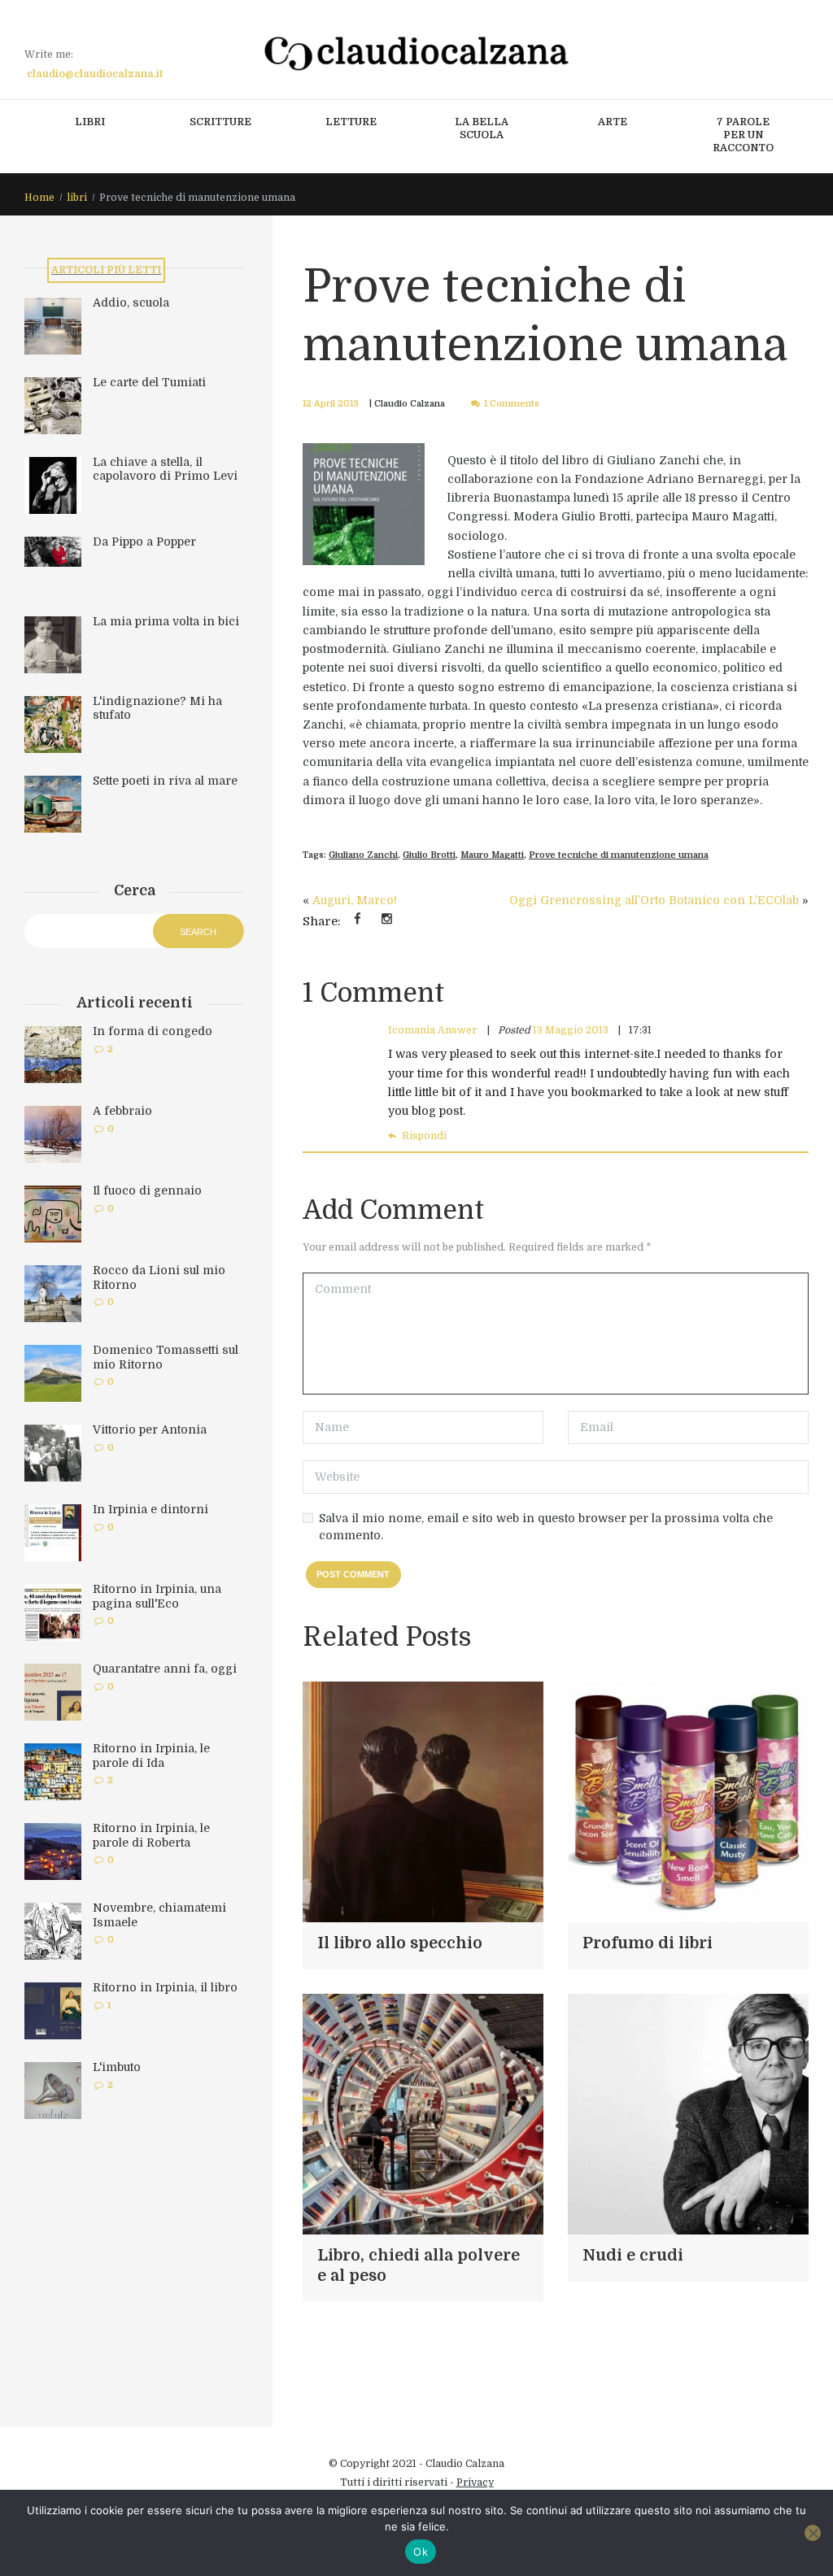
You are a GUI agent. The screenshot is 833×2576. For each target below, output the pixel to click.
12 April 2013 (331, 404)
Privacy (475, 2482)
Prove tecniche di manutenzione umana (619, 855)
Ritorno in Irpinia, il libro (165, 1987)
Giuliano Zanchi (363, 855)
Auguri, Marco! (355, 900)
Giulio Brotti (429, 855)
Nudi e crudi (633, 2256)
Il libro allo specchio (400, 1943)
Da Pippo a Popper (144, 542)
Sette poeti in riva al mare (165, 781)
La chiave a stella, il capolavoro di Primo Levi (165, 469)
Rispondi (424, 1136)
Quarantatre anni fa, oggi (165, 1669)
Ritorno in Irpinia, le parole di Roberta (151, 1835)
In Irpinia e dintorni (150, 1509)
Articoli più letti (106, 270)
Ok (421, 2552)
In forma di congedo (153, 1031)
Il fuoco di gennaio (147, 1190)
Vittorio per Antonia (150, 1429)
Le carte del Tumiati (149, 382)
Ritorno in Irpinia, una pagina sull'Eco (157, 1596)
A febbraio (122, 1111)
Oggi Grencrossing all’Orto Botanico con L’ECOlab (654, 900)
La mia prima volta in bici (166, 621)
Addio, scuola (131, 302)
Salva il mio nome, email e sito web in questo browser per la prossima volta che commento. (546, 1527)
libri (77, 198)
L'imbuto (117, 2067)
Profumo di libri (648, 1943)
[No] (813, 2533)
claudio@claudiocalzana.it (95, 74)
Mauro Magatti (492, 855)
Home (39, 198)
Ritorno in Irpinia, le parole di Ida (151, 1756)
